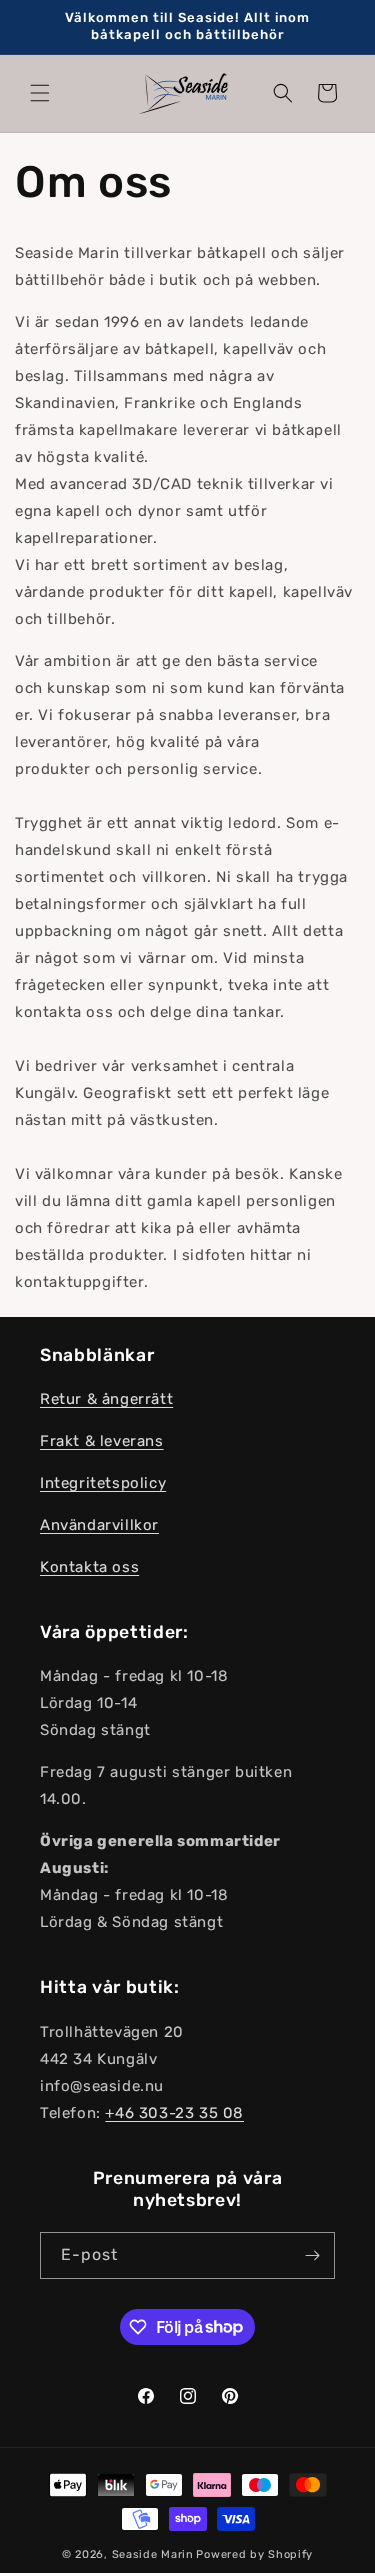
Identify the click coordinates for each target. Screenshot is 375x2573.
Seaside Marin (153, 2554)
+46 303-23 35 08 (174, 2113)
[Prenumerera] (312, 2255)
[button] (40, 93)
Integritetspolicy (103, 1483)
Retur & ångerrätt (106, 1399)
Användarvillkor (99, 1525)
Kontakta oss (89, 1567)
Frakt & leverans (102, 1441)
